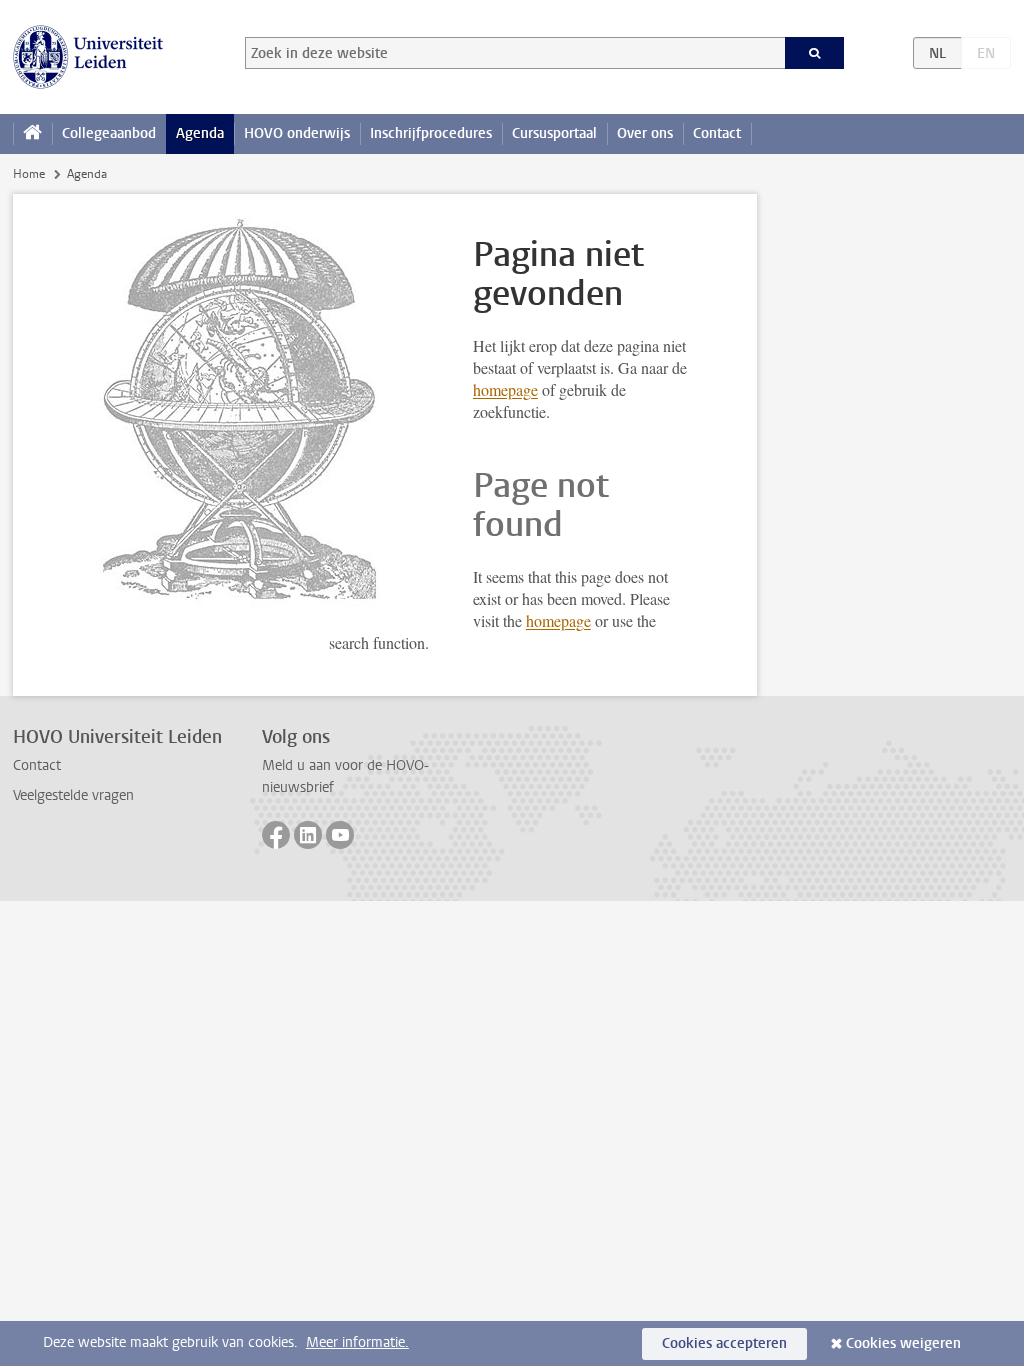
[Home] (32, 134)
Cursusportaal (554, 133)
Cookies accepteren (724, 1343)
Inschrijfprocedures (431, 133)
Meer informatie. (357, 1342)
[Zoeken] (815, 53)
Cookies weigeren (903, 1343)
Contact (717, 133)
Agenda (200, 133)
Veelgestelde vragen (73, 795)
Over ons (645, 133)
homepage (505, 389)
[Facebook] (276, 835)
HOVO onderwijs (297, 133)
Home (29, 174)
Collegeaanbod (109, 133)
